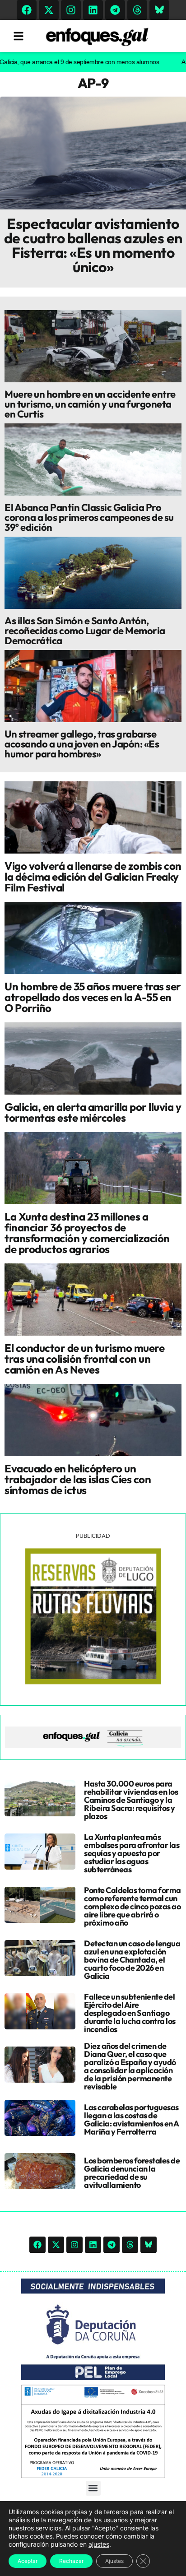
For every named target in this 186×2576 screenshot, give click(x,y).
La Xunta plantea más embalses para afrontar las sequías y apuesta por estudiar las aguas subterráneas (132, 1853)
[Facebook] (27, 10)
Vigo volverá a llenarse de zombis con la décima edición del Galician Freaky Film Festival (93, 877)
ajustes (99, 2544)
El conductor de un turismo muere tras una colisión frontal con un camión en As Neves (84, 1359)
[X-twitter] (49, 10)
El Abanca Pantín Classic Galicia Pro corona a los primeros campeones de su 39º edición (89, 517)
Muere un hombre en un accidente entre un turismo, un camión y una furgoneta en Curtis (90, 404)
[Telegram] (115, 10)
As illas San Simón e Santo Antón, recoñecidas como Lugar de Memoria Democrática (85, 631)
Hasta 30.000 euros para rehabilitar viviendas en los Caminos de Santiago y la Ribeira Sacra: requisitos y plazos (131, 1800)
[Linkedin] (93, 10)
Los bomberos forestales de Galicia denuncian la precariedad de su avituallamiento (132, 2173)
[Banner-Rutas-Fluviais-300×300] (93, 1682)
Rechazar (71, 2561)
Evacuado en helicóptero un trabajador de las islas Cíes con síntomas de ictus (78, 1479)
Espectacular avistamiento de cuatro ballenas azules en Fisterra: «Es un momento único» (93, 245)
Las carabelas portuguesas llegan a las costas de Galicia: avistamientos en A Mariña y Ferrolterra (131, 2119)
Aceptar (28, 2561)
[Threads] (137, 10)
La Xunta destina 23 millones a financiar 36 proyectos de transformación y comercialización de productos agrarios (87, 1233)
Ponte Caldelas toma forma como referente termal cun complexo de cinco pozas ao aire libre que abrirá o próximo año (133, 1906)
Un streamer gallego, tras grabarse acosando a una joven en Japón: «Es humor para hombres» (82, 744)
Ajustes (114, 2561)
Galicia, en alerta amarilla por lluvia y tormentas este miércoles (93, 1112)
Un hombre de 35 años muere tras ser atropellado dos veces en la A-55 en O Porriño (93, 997)
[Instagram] (71, 10)
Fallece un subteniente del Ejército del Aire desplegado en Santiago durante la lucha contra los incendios (130, 2013)
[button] (93, 2488)
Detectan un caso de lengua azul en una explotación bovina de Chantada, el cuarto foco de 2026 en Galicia (132, 1960)
